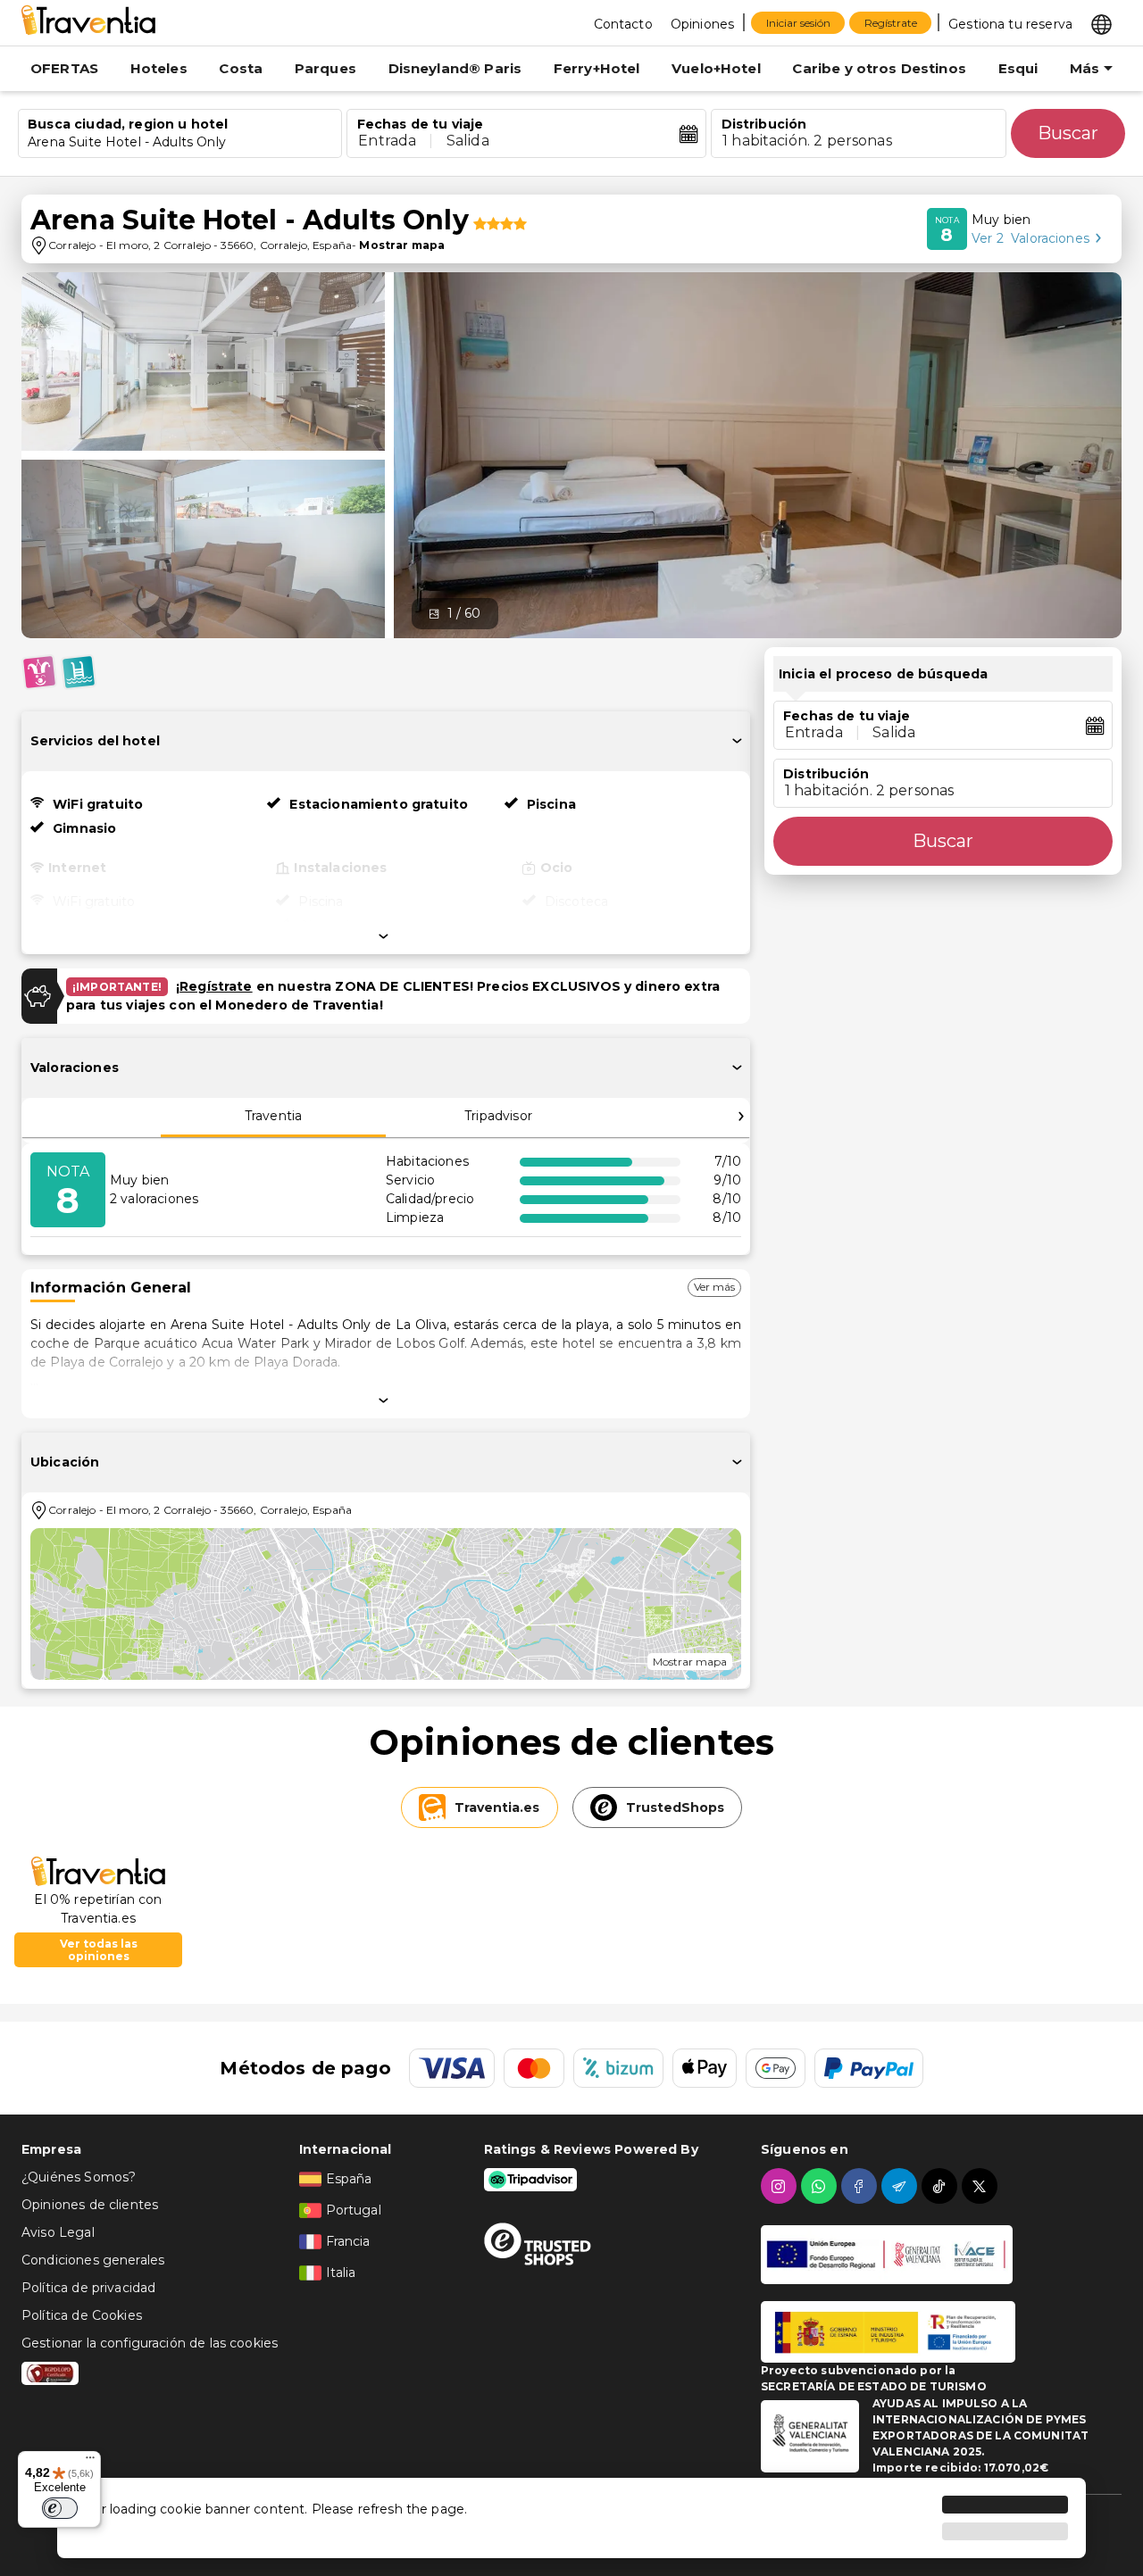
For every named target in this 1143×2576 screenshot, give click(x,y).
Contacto (623, 24)
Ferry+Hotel (597, 68)
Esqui (1018, 68)
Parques (325, 68)
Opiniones (702, 24)
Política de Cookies (82, 2315)
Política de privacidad (88, 2288)
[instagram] (781, 2186)
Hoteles (159, 68)
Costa (241, 68)
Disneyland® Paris (455, 68)
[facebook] (861, 2186)
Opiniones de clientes (90, 2205)
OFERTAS (64, 68)
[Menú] (90, 2462)
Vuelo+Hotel (716, 68)
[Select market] (1101, 23)
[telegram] (901, 2186)
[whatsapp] (821, 2186)
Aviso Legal (58, 2232)
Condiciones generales (93, 2260)
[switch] (60, 2508)
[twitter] (982, 2186)
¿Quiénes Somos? (79, 2177)
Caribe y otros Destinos (879, 68)
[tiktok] (942, 2186)
